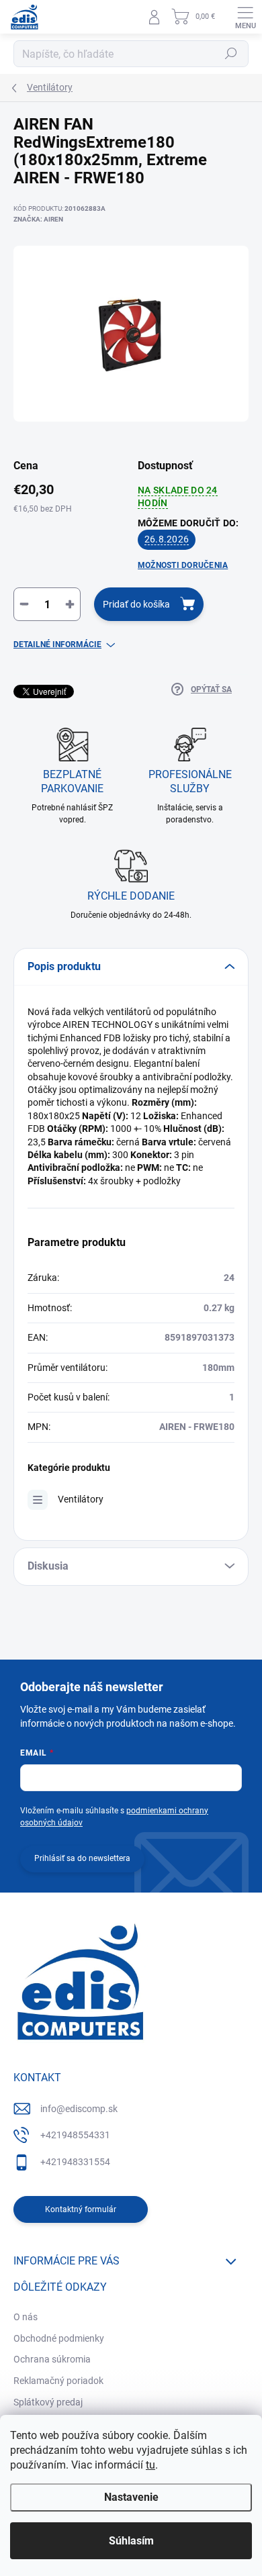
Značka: (38, 219)
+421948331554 (75, 2162)
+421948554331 (75, 2135)
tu (150, 2465)
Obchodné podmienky (59, 2338)
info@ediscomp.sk (79, 2109)
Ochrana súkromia (52, 2359)
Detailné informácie (57, 645)
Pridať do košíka (136, 604)
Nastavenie (131, 2497)
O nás (26, 2317)
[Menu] (245, 17)
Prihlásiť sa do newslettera (82, 1858)
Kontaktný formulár (81, 2209)
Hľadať (231, 54)
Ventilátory (81, 1499)
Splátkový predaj (48, 2402)
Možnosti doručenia (183, 565)
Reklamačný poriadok (58, 2381)
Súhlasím (131, 2541)
